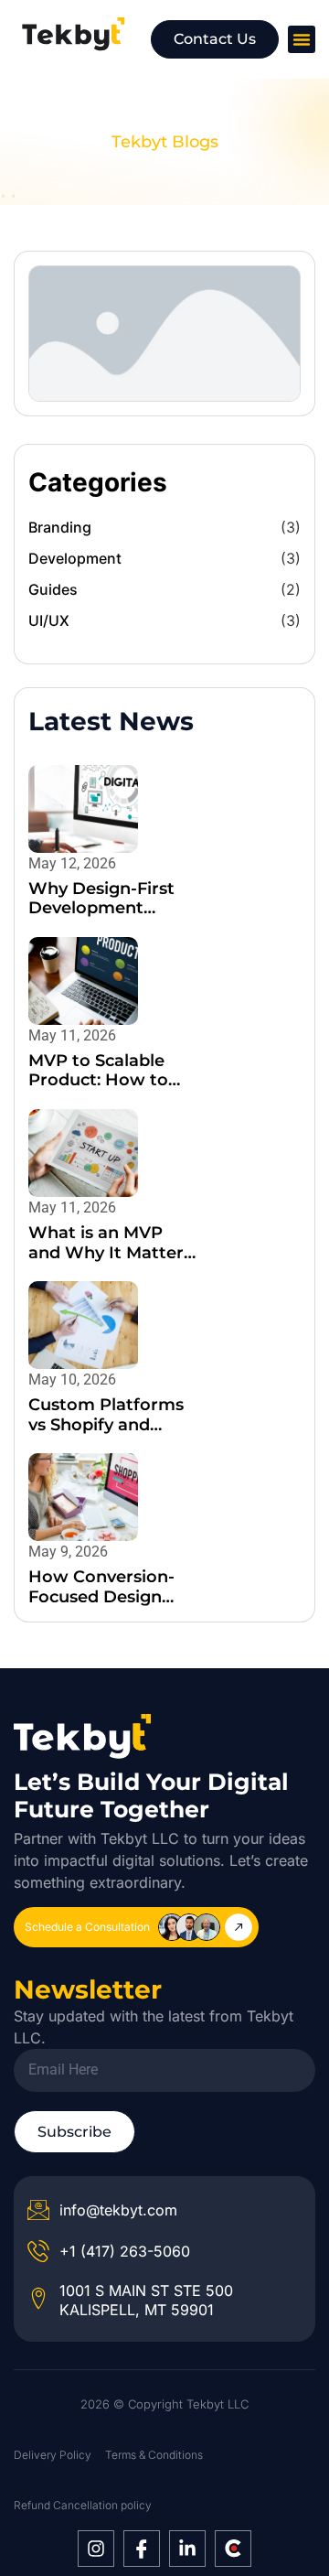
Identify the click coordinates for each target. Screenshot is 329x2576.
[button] (302, 39)
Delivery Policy (53, 2455)
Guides (53, 589)
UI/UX (49, 620)
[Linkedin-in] (187, 2549)
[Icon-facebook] (142, 2549)
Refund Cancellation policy (83, 2505)
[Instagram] (96, 2549)
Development (75, 558)
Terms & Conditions (154, 2455)
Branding (60, 527)
